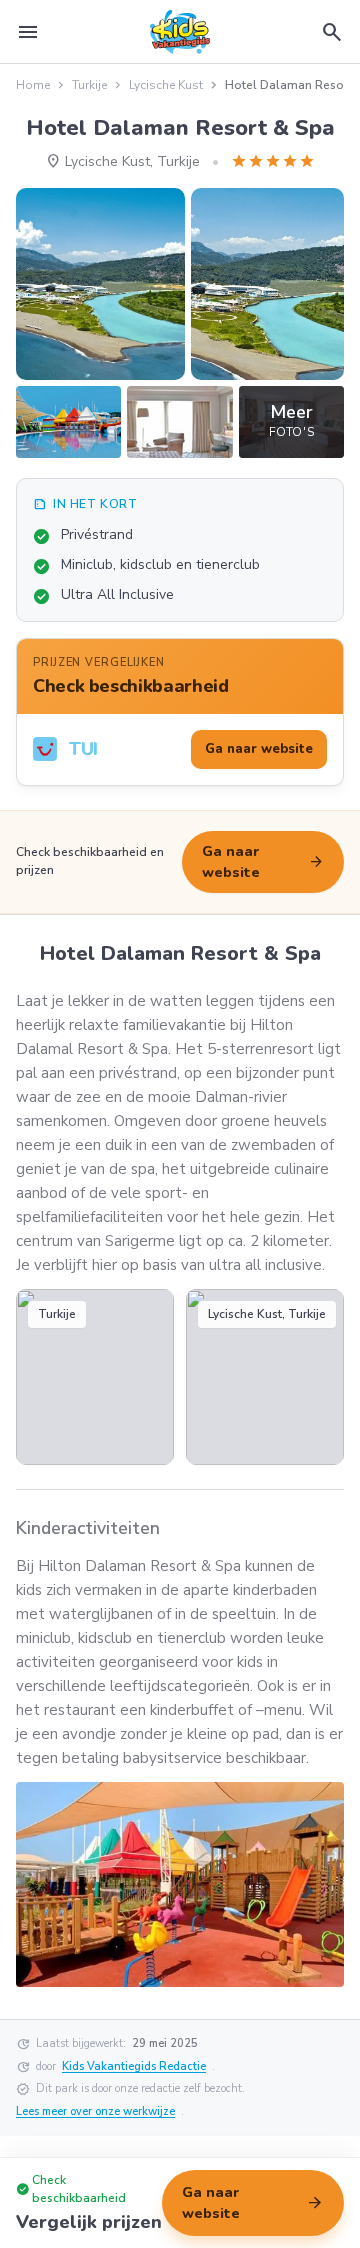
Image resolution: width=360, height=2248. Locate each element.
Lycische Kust (166, 85)
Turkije (89, 85)
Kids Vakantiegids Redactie (134, 2066)
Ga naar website (263, 862)
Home (33, 85)
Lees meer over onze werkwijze (95, 2111)
